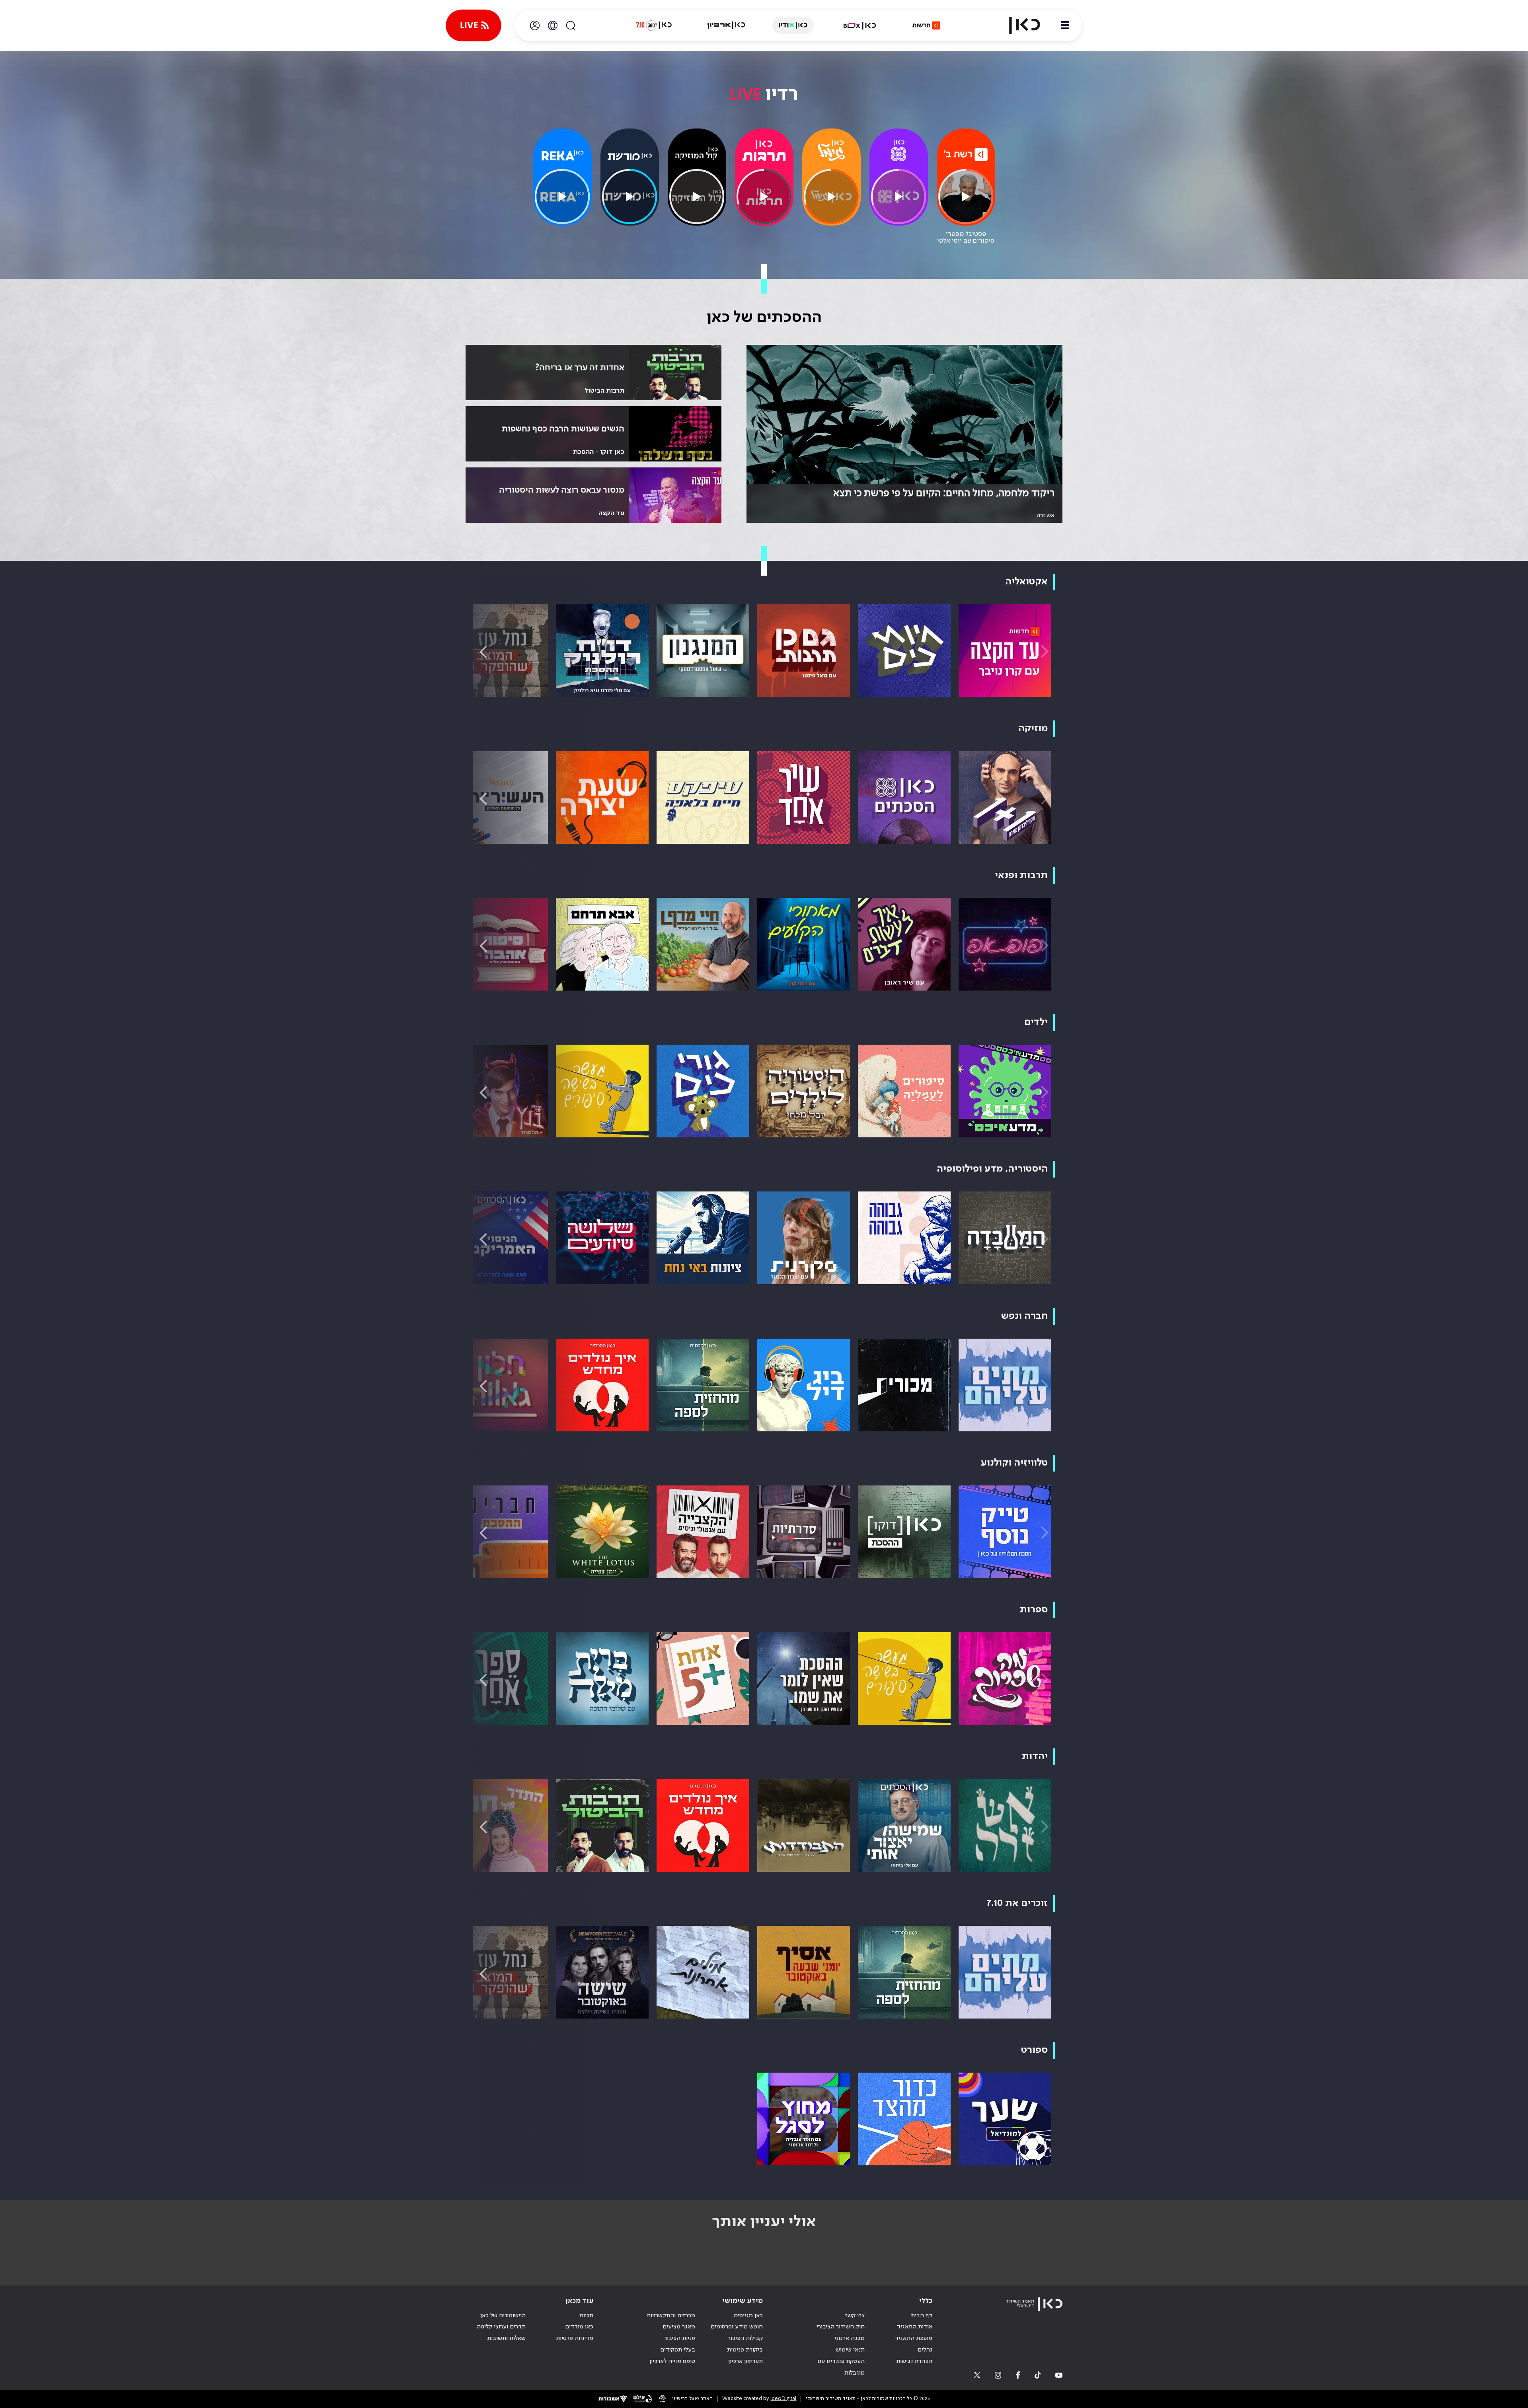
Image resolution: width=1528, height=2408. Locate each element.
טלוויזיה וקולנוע (1014, 1463)
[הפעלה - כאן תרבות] (764, 197)
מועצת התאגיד (914, 2338)
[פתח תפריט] (1065, 25)
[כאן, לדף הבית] (1018, 25)
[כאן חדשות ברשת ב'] (966, 154)
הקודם (1045, 652)
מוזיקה (1033, 729)
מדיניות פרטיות (575, 2338)
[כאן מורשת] (630, 157)
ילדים (1036, 1022)
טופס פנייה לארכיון (672, 2361)
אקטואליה (1026, 582)
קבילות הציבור (745, 2338)
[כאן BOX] (860, 25)
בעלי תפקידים (678, 2350)
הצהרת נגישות (914, 2361)
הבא (483, 652)
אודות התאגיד (915, 2327)
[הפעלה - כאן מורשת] (630, 197)
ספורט (1034, 2050)
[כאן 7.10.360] (654, 25)
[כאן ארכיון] (726, 25)
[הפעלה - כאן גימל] (831, 197)
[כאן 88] (898, 150)
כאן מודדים (579, 2327)
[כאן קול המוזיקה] (697, 154)
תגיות (586, 2316)
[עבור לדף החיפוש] (571, 25)
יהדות (1035, 1757)
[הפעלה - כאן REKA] (562, 197)
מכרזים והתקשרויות (671, 2316)
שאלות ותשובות (506, 2338)
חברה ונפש (1024, 1316)
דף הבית (922, 2316)
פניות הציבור (680, 2338)
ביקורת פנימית (745, 2350)
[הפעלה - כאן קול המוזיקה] (697, 197)
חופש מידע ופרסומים (737, 2327)
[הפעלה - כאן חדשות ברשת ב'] (966, 197)
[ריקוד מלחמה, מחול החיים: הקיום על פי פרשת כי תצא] (904, 434)
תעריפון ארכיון (745, 2361)
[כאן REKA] (562, 156)
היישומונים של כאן (503, 2316)
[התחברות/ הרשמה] (535, 25)
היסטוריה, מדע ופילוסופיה (992, 1169)
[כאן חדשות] (926, 25)
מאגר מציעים (679, 2327)
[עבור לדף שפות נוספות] (553, 25)
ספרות (1034, 1610)
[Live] (474, 25)
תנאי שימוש (850, 2350)
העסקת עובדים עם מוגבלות (841, 2367)
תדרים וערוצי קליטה (501, 2327)
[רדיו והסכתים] (793, 25)
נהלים (925, 2350)
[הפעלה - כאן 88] (898, 197)
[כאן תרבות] (764, 150)
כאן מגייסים (748, 2316)
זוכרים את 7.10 (1017, 1903)
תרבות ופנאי (1021, 875)
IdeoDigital (783, 2399)
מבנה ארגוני (850, 2338)
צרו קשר (855, 2316)
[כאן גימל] (831, 150)
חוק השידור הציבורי (841, 2327)
